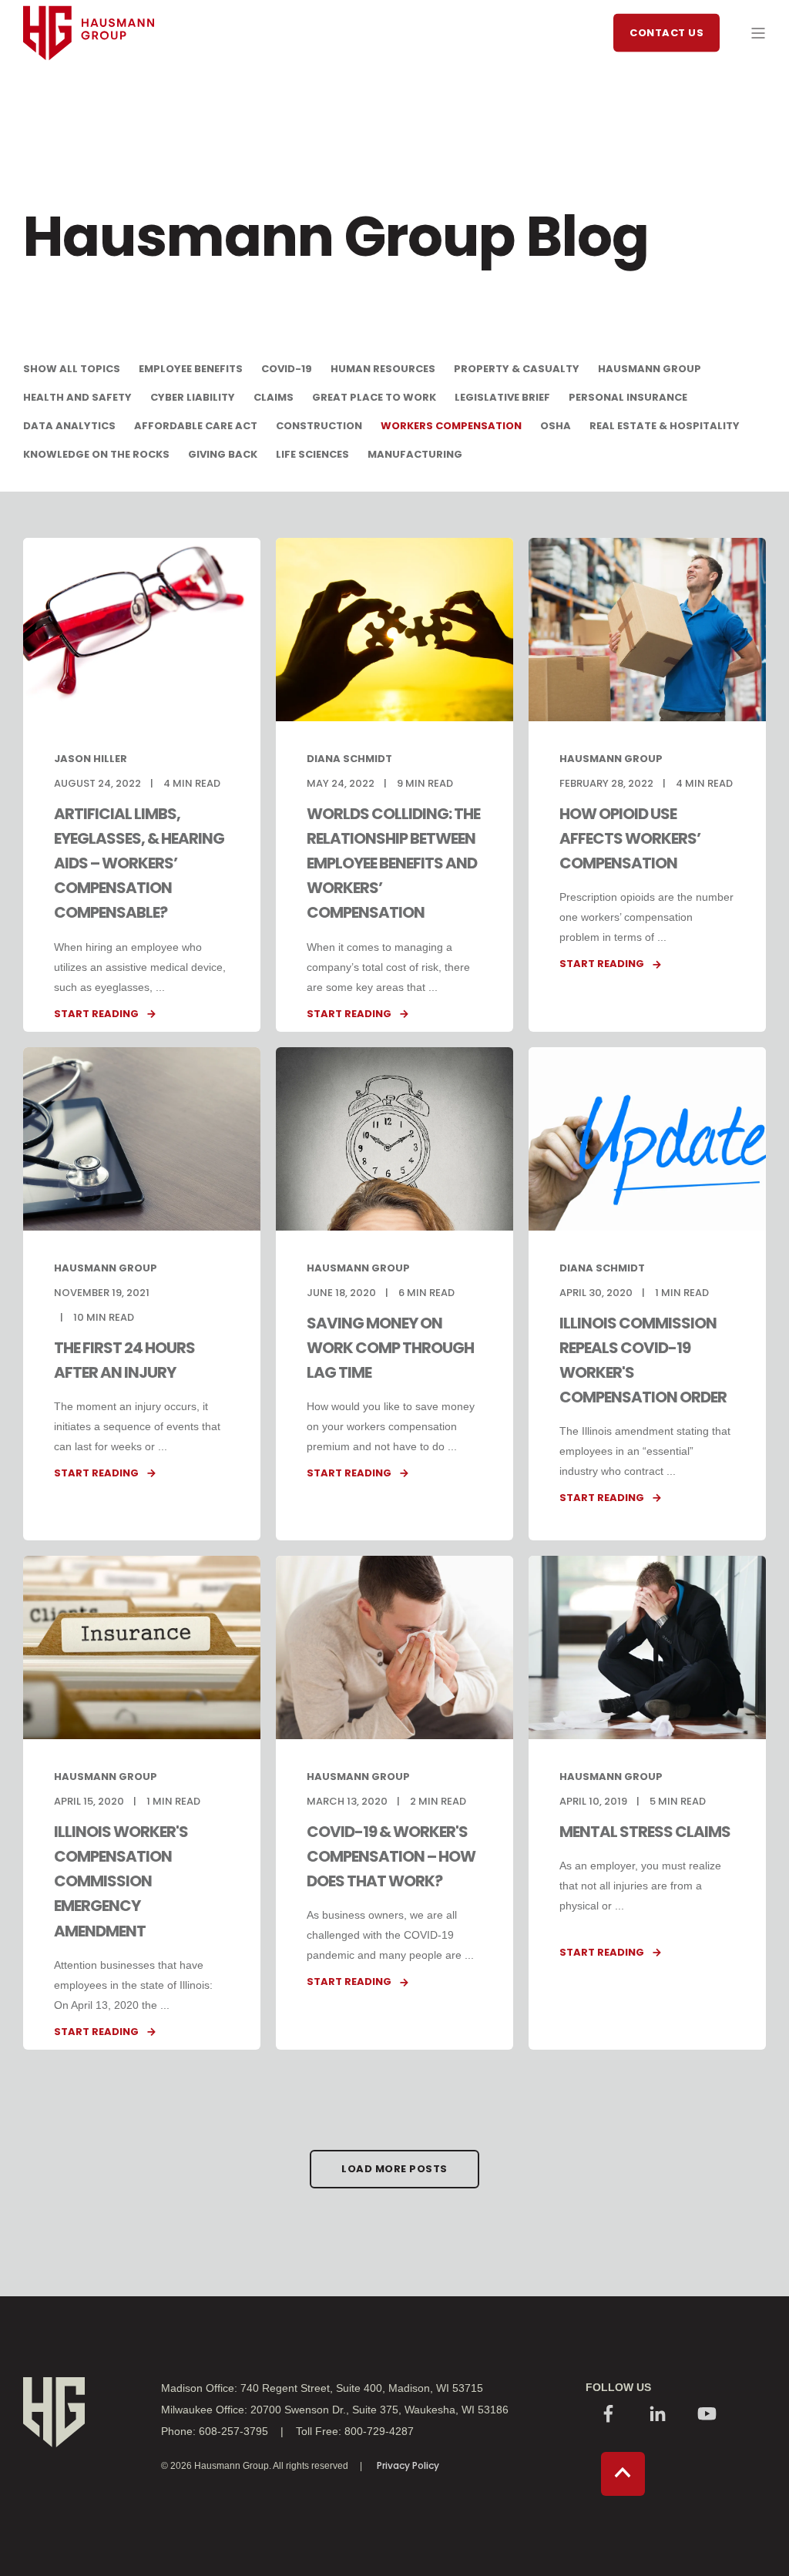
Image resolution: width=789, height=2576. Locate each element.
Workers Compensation (451, 426)
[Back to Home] (89, 89)
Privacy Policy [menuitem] (408, 2466)
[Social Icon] (609, 2415)
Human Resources (383, 369)
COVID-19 (287, 369)
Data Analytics (69, 426)
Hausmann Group (650, 369)
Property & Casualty (517, 369)
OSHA (556, 426)
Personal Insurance (628, 397)
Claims (274, 397)
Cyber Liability (193, 397)
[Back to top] (623, 2474)
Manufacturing (415, 454)
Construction (319, 426)
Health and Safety (77, 397)
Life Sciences (312, 454)
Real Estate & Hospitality (665, 426)
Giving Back (223, 454)
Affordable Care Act (196, 426)
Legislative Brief (502, 397)
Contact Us (666, 32)
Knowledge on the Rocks (96, 454)
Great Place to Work (374, 397)
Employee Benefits (191, 369)
